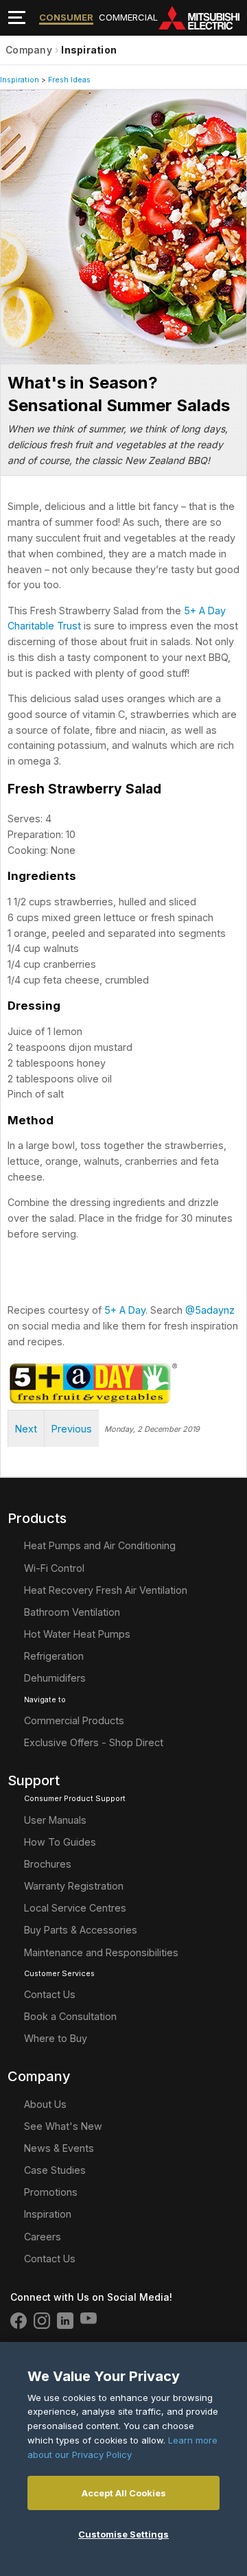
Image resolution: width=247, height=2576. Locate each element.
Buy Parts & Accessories (81, 1930)
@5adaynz (210, 1310)
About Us (45, 2104)
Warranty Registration (74, 1886)
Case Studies (55, 2170)
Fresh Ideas (69, 80)
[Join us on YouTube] (89, 2321)
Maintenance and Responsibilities (101, 1952)
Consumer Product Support (75, 1799)
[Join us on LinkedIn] (65, 2321)
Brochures (48, 1864)
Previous (72, 1429)
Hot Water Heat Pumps (77, 1634)
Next (26, 1429)
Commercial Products (74, 1720)
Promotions (51, 2192)
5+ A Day (125, 1310)
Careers (43, 2237)
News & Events (59, 2148)
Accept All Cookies (124, 2493)
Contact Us (50, 1994)
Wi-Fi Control (54, 1568)
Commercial (128, 17)
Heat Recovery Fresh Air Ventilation (106, 1590)
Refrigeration (54, 1656)
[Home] (202, 18)
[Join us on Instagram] (42, 2321)
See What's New (63, 2126)
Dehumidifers (55, 1678)
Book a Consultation (70, 2016)
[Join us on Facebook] (19, 2321)
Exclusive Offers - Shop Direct (94, 1742)
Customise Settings (123, 2534)
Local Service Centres (75, 1908)
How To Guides (60, 1842)
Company (29, 50)
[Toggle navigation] (17, 18)
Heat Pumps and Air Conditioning (100, 1545)
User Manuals (55, 1820)
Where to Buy (56, 2038)
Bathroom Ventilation (72, 1612)
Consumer (66, 17)
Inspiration (89, 50)
